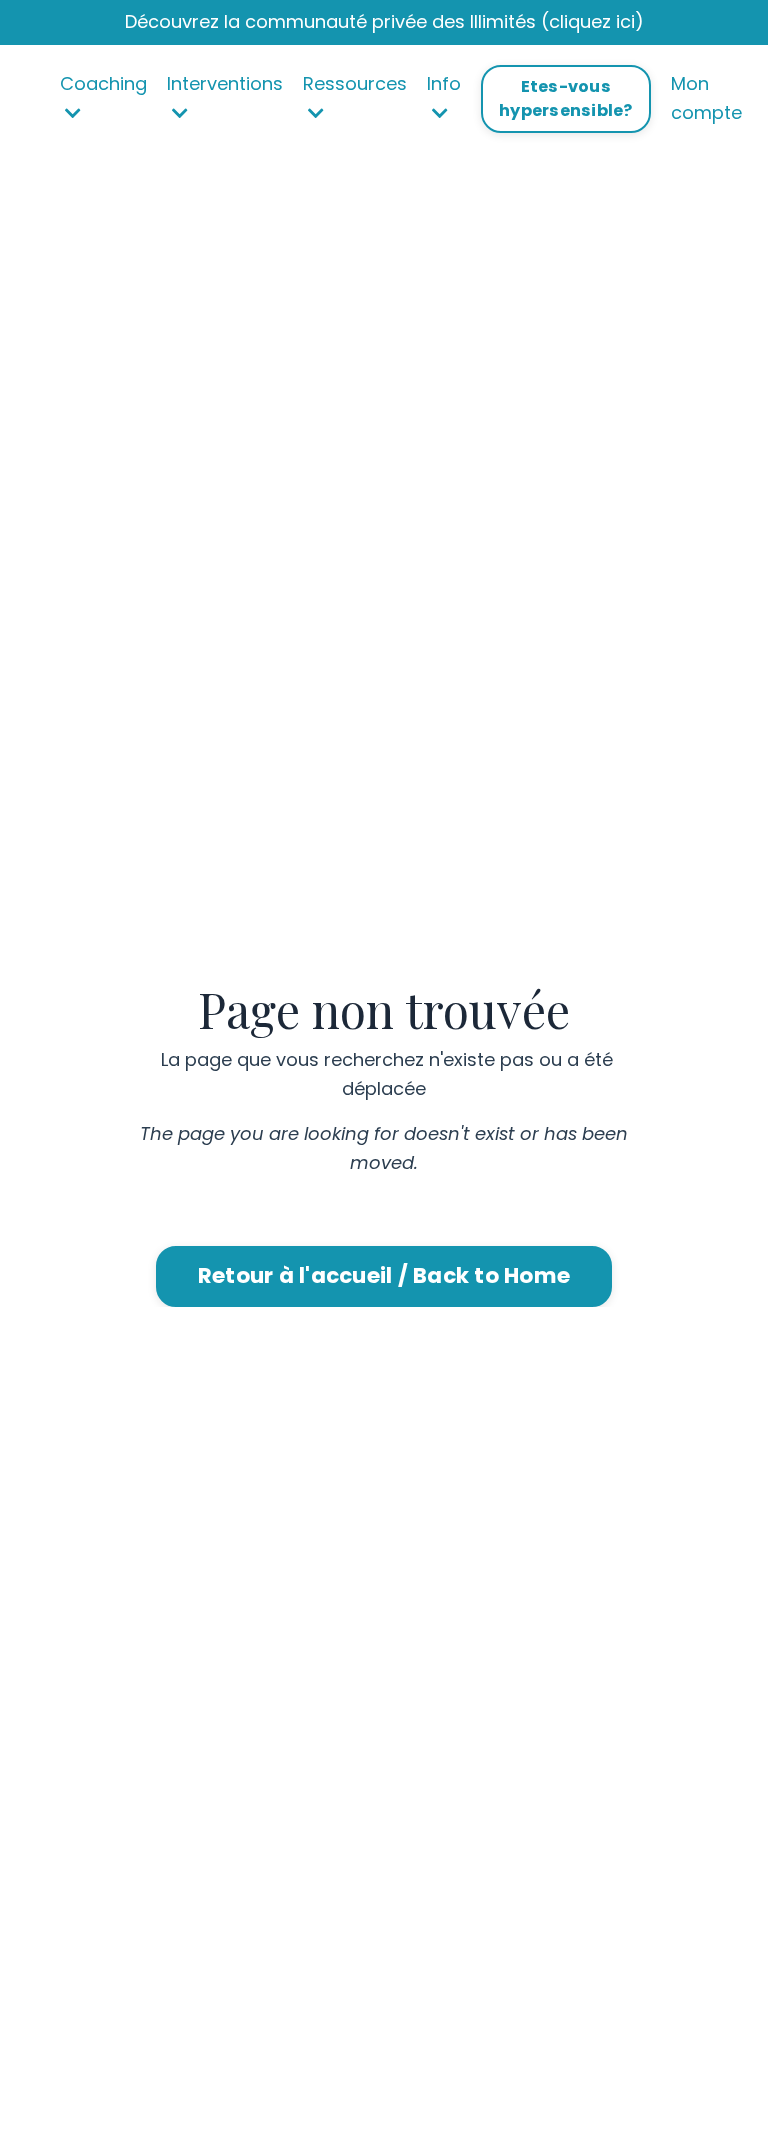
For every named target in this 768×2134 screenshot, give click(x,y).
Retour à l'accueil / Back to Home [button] (384, 1275)
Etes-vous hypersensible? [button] (566, 98)
